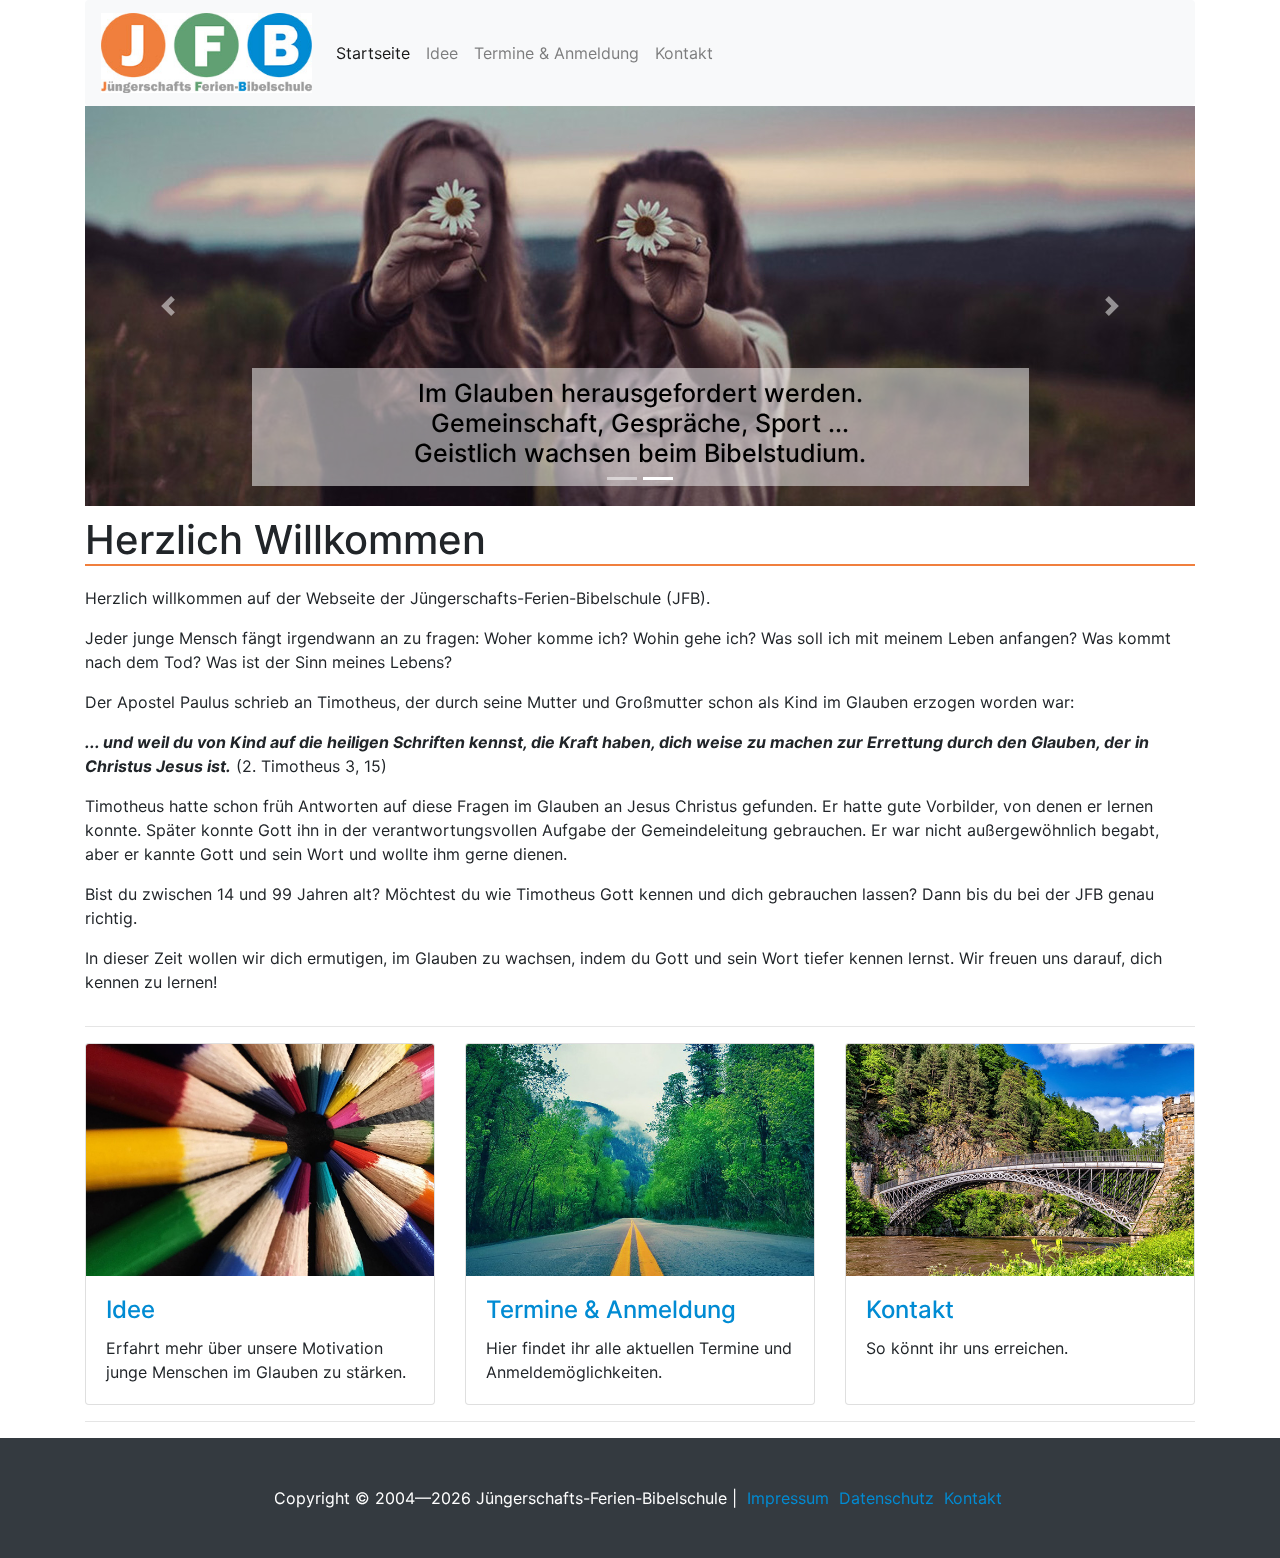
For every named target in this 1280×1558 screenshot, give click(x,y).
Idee (442, 53)
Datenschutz (886, 1498)
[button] (168, 306)
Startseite (373, 53)
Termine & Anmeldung (556, 53)
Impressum (788, 1498)
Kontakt (684, 53)
